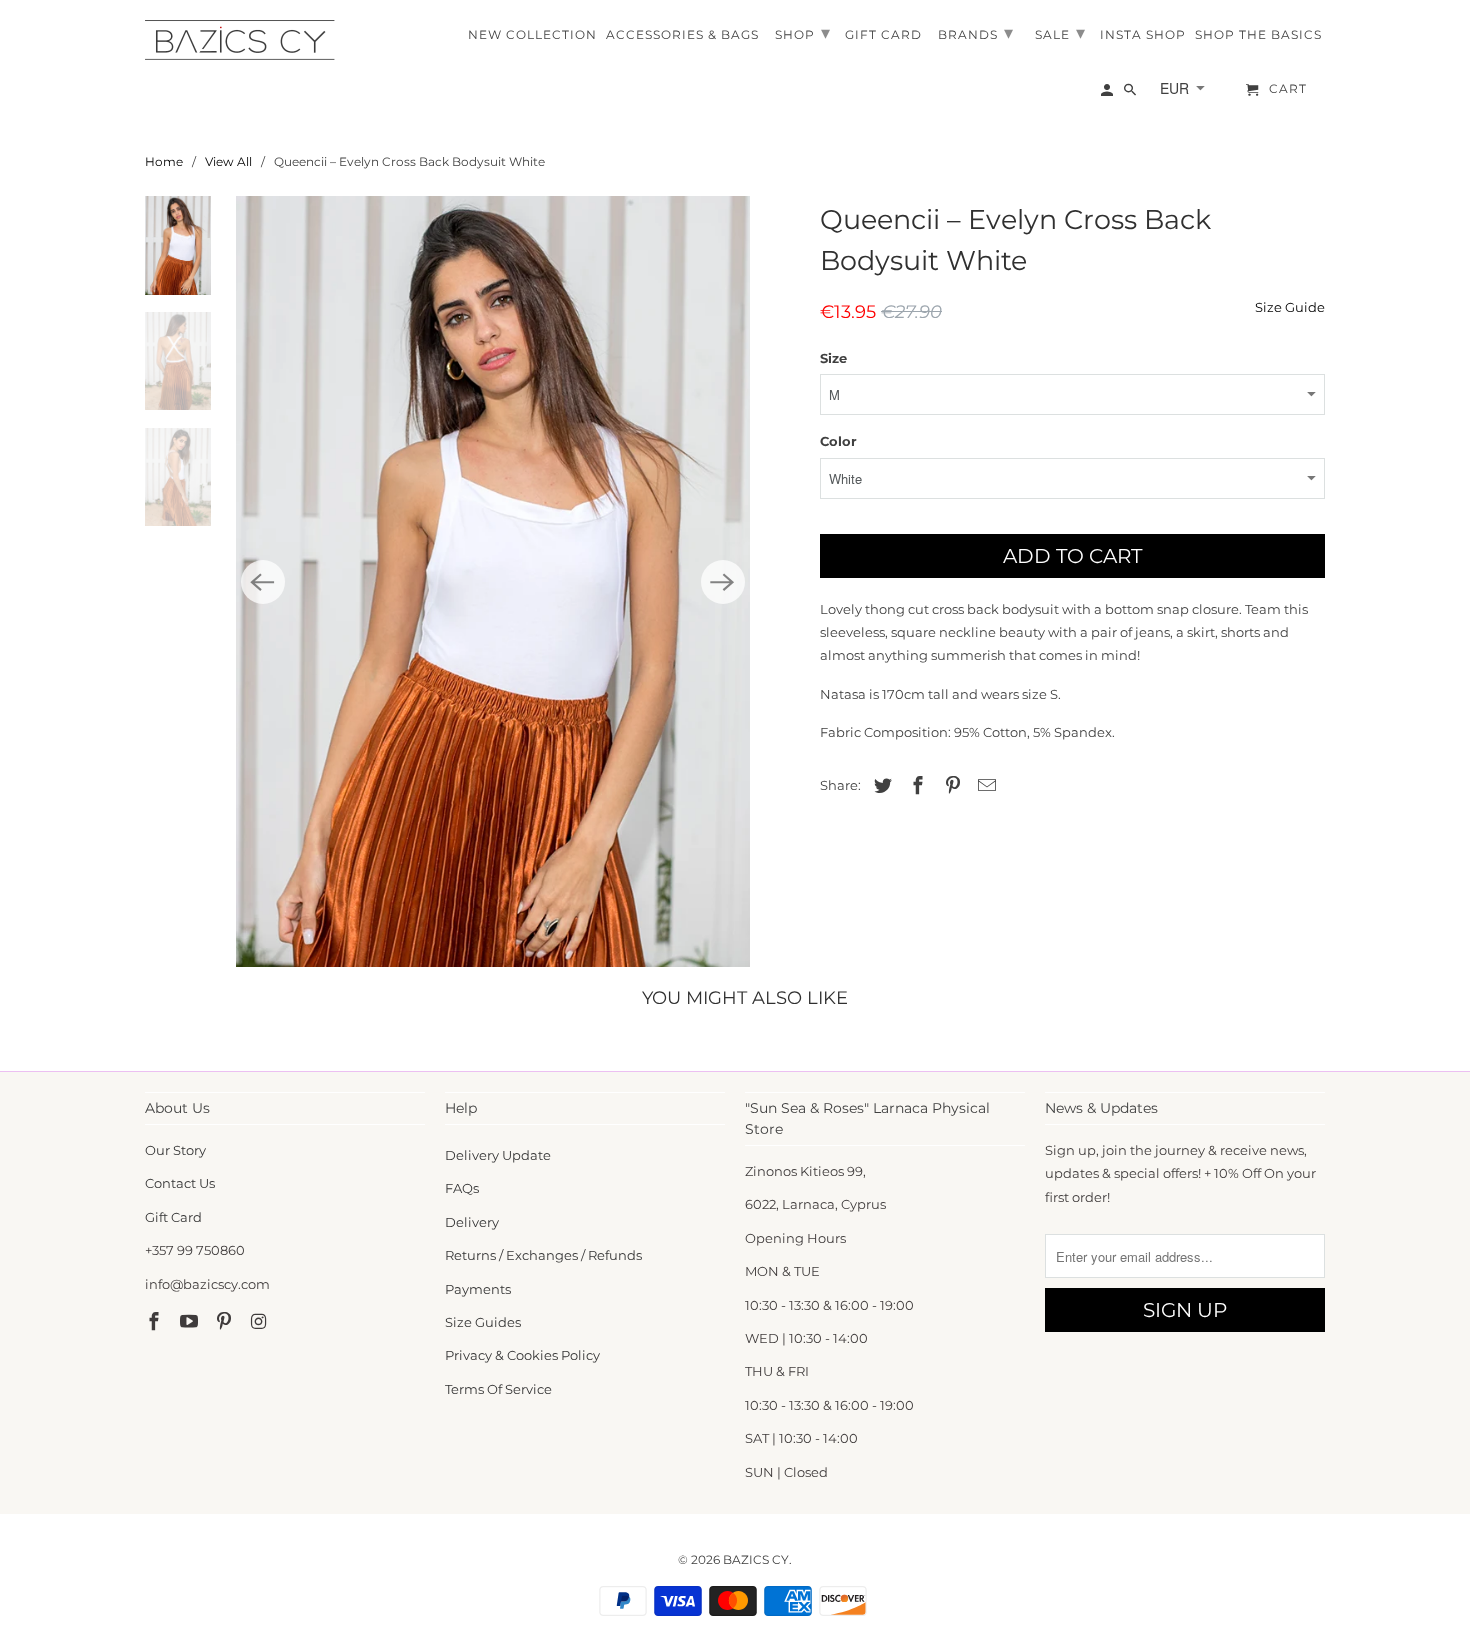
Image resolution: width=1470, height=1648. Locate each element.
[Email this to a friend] (984, 786)
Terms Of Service (498, 1389)
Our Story (175, 1150)
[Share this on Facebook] (915, 786)
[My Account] (1108, 94)
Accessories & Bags (682, 35)
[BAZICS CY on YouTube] (191, 1322)
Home (164, 161)
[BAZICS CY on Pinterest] (226, 1322)
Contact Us (180, 1183)
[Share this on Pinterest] (950, 786)
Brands (976, 33)
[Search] (1131, 94)
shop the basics (1258, 35)
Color (838, 441)
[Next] (723, 582)
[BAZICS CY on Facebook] (156, 1322)
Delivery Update (498, 1155)
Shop (803, 33)
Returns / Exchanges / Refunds (543, 1255)
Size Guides (483, 1322)
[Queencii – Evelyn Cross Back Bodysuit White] (493, 581)
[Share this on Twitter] (880, 786)
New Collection (532, 35)
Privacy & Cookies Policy (522, 1355)
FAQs (462, 1188)
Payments (478, 1289)
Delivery (472, 1222)
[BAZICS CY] (245, 40)
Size (833, 358)
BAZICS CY (756, 1559)
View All (228, 161)
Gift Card (173, 1217)
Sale (1060, 33)
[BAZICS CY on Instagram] (260, 1322)
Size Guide (1290, 307)
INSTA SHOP (1143, 35)
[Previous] (263, 582)
